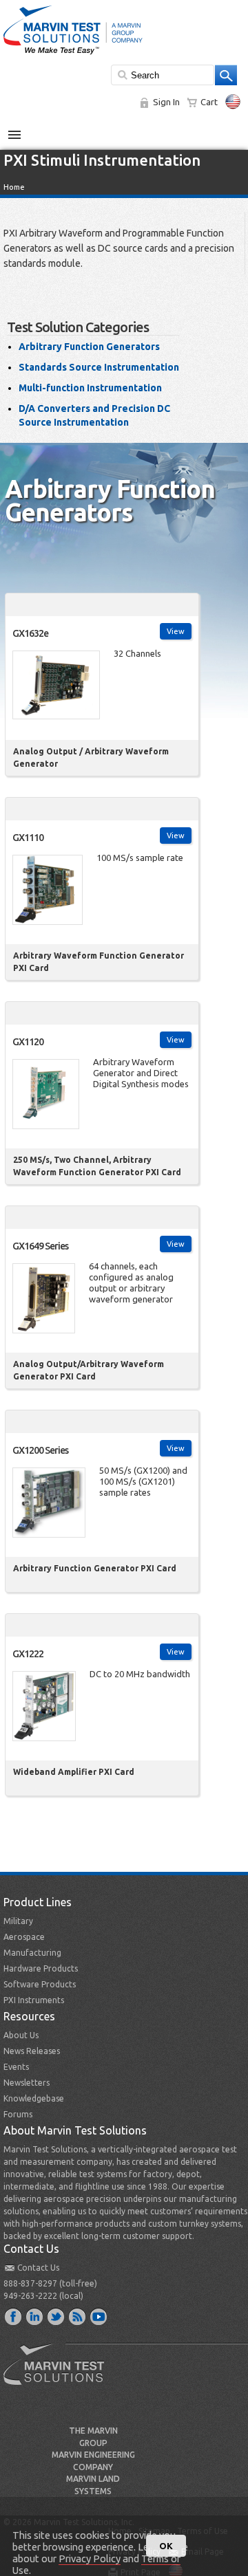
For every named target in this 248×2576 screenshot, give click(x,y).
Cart (209, 102)
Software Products (40, 1984)
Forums (18, 2114)
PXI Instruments (34, 2000)
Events (16, 2067)
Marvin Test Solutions (59, 2375)
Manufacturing (32, 1953)
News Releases (32, 2051)
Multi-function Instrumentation (90, 388)
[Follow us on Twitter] (56, 2316)
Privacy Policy (90, 2558)
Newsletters (27, 2083)
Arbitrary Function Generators (89, 347)
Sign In (166, 102)
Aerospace (24, 1937)
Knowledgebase (34, 2098)
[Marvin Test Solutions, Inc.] (73, 55)
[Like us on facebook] (14, 2316)
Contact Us (38, 2268)
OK (166, 2546)
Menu (22, 129)
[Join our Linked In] (35, 2316)
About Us (21, 2035)
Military (18, 1921)
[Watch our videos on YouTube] (99, 2316)
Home (14, 187)
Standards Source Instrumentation (99, 367)
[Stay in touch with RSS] (78, 2316)
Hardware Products (41, 1968)
